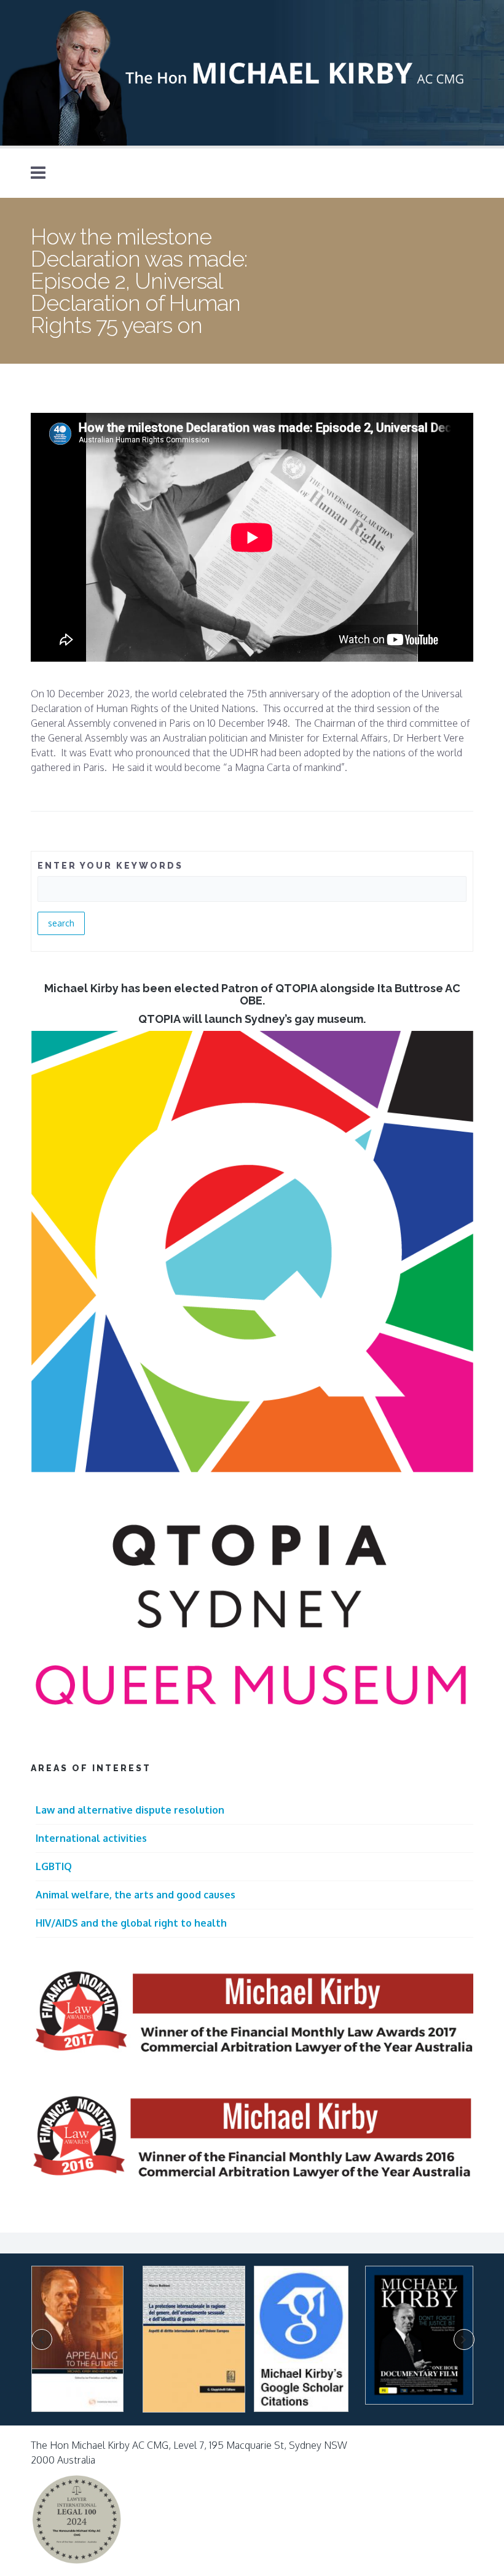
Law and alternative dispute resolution (130, 1810)
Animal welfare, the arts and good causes (136, 1895)
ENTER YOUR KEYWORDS (110, 866)
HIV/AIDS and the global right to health (131, 1923)
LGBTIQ (54, 1866)
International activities (91, 1838)
